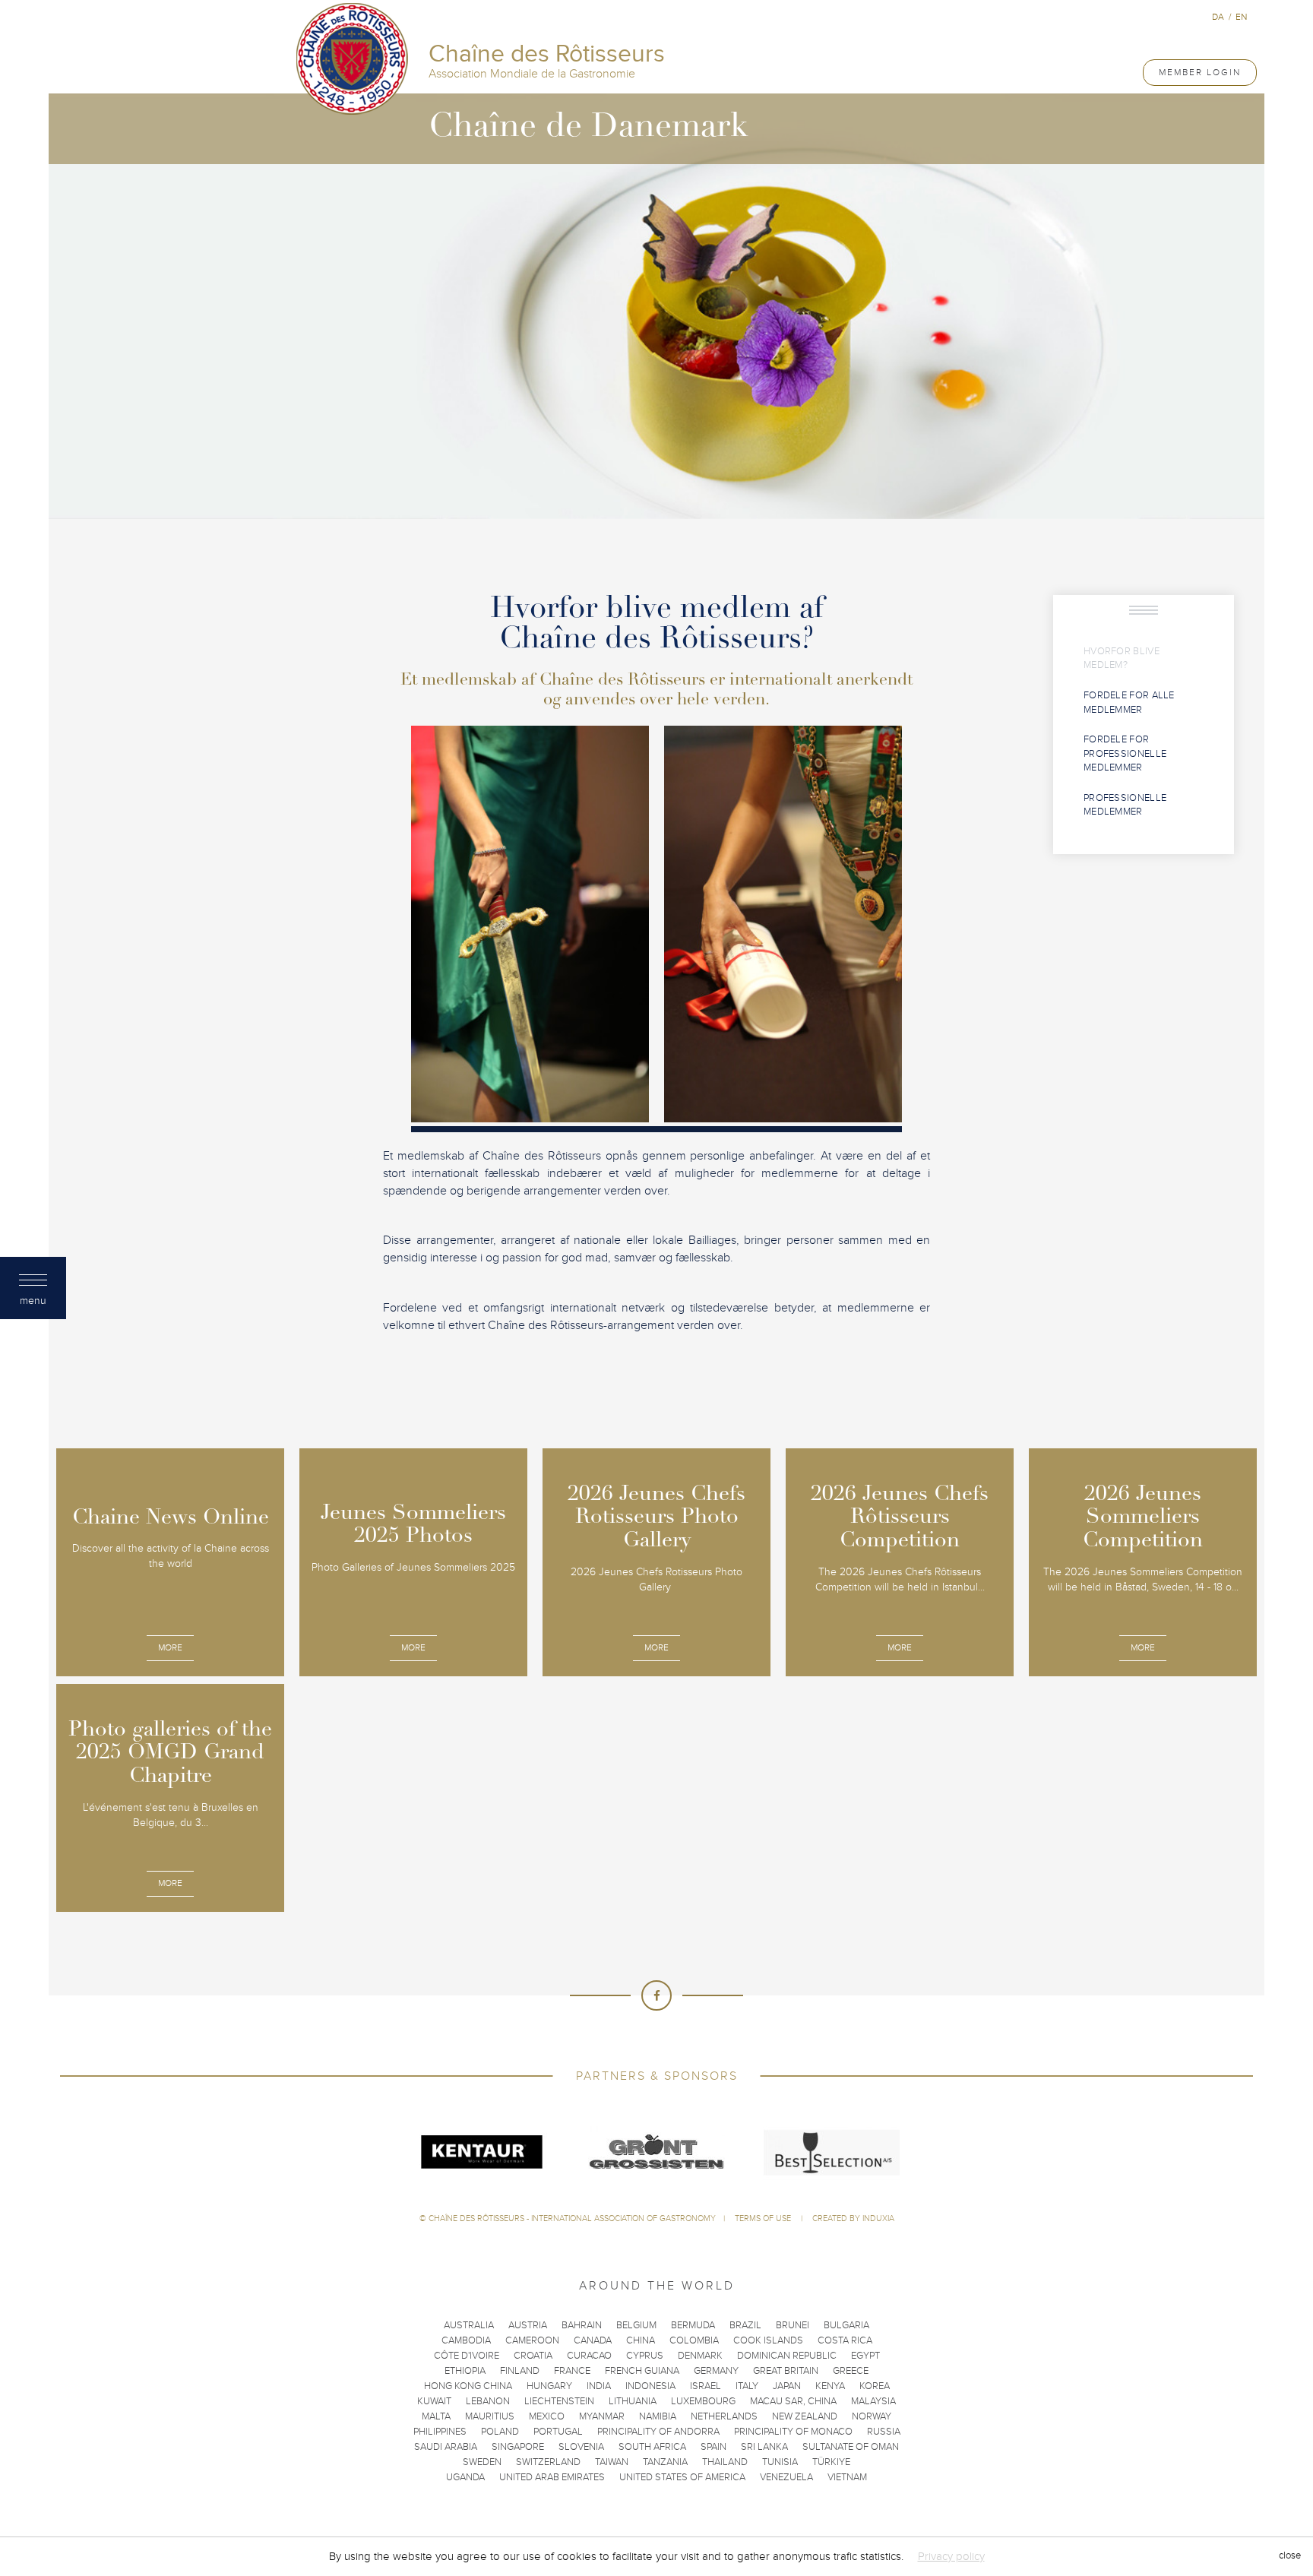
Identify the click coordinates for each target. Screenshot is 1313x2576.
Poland (500, 2432)
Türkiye (831, 2462)
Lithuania (633, 2401)
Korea (875, 2386)
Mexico (547, 2416)
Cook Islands (768, 2340)
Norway (872, 2416)
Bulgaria (846, 2325)
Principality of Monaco (793, 2432)
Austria (528, 2325)
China (641, 2340)
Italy (747, 2386)
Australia (469, 2325)
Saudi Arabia (446, 2447)
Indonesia (650, 2386)
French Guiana (642, 2371)
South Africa (652, 2447)
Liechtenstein (559, 2401)
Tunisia (780, 2462)
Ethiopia (465, 2371)
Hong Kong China (468, 2386)
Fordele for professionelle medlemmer (1125, 753)
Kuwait (434, 2401)
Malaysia (873, 2401)
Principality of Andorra (658, 2432)
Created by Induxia (853, 2218)
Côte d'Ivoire (467, 2356)
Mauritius (490, 2416)
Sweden (482, 2462)
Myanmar (602, 2416)
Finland (520, 2371)
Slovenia (581, 2447)
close (1290, 2556)
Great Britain (786, 2371)
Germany (716, 2371)
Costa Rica (845, 2340)
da (1218, 17)
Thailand (725, 2462)
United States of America (682, 2477)
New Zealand (805, 2416)
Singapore (518, 2447)
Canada (593, 2340)
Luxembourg (703, 2401)
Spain (713, 2447)
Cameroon (532, 2340)
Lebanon (488, 2401)
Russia (884, 2432)
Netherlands (724, 2416)
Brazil (745, 2325)
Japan (787, 2386)
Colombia (694, 2340)
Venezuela (786, 2477)
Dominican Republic (787, 2356)
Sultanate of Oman (851, 2447)
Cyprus (645, 2356)
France (572, 2371)
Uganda (465, 2477)
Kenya (830, 2386)
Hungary (549, 2386)
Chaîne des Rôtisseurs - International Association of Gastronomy (572, 2218)
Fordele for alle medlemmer (1129, 703)
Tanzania (665, 2462)
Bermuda (693, 2325)
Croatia (533, 2356)
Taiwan (612, 2462)
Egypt (865, 2356)
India (599, 2386)
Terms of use (764, 2218)
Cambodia (466, 2340)
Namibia (658, 2416)
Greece (851, 2371)
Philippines (440, 2432)
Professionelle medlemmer (1125, 805)
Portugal (558, 2432)
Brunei (793, 2325)
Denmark (700, 2356)
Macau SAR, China (793, 2401)
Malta (436, 2416)
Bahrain (582, 2325)
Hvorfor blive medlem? (1122, 658)
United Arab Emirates (552, 2477)
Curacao (589, 2356)
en (1241, 17)
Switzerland (548, 2462)
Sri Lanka (764, 2447)
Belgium (636, 2325)
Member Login (1200, 72)
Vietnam (847, 2477)
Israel (706, 2386)
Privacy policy (951, 2556)
